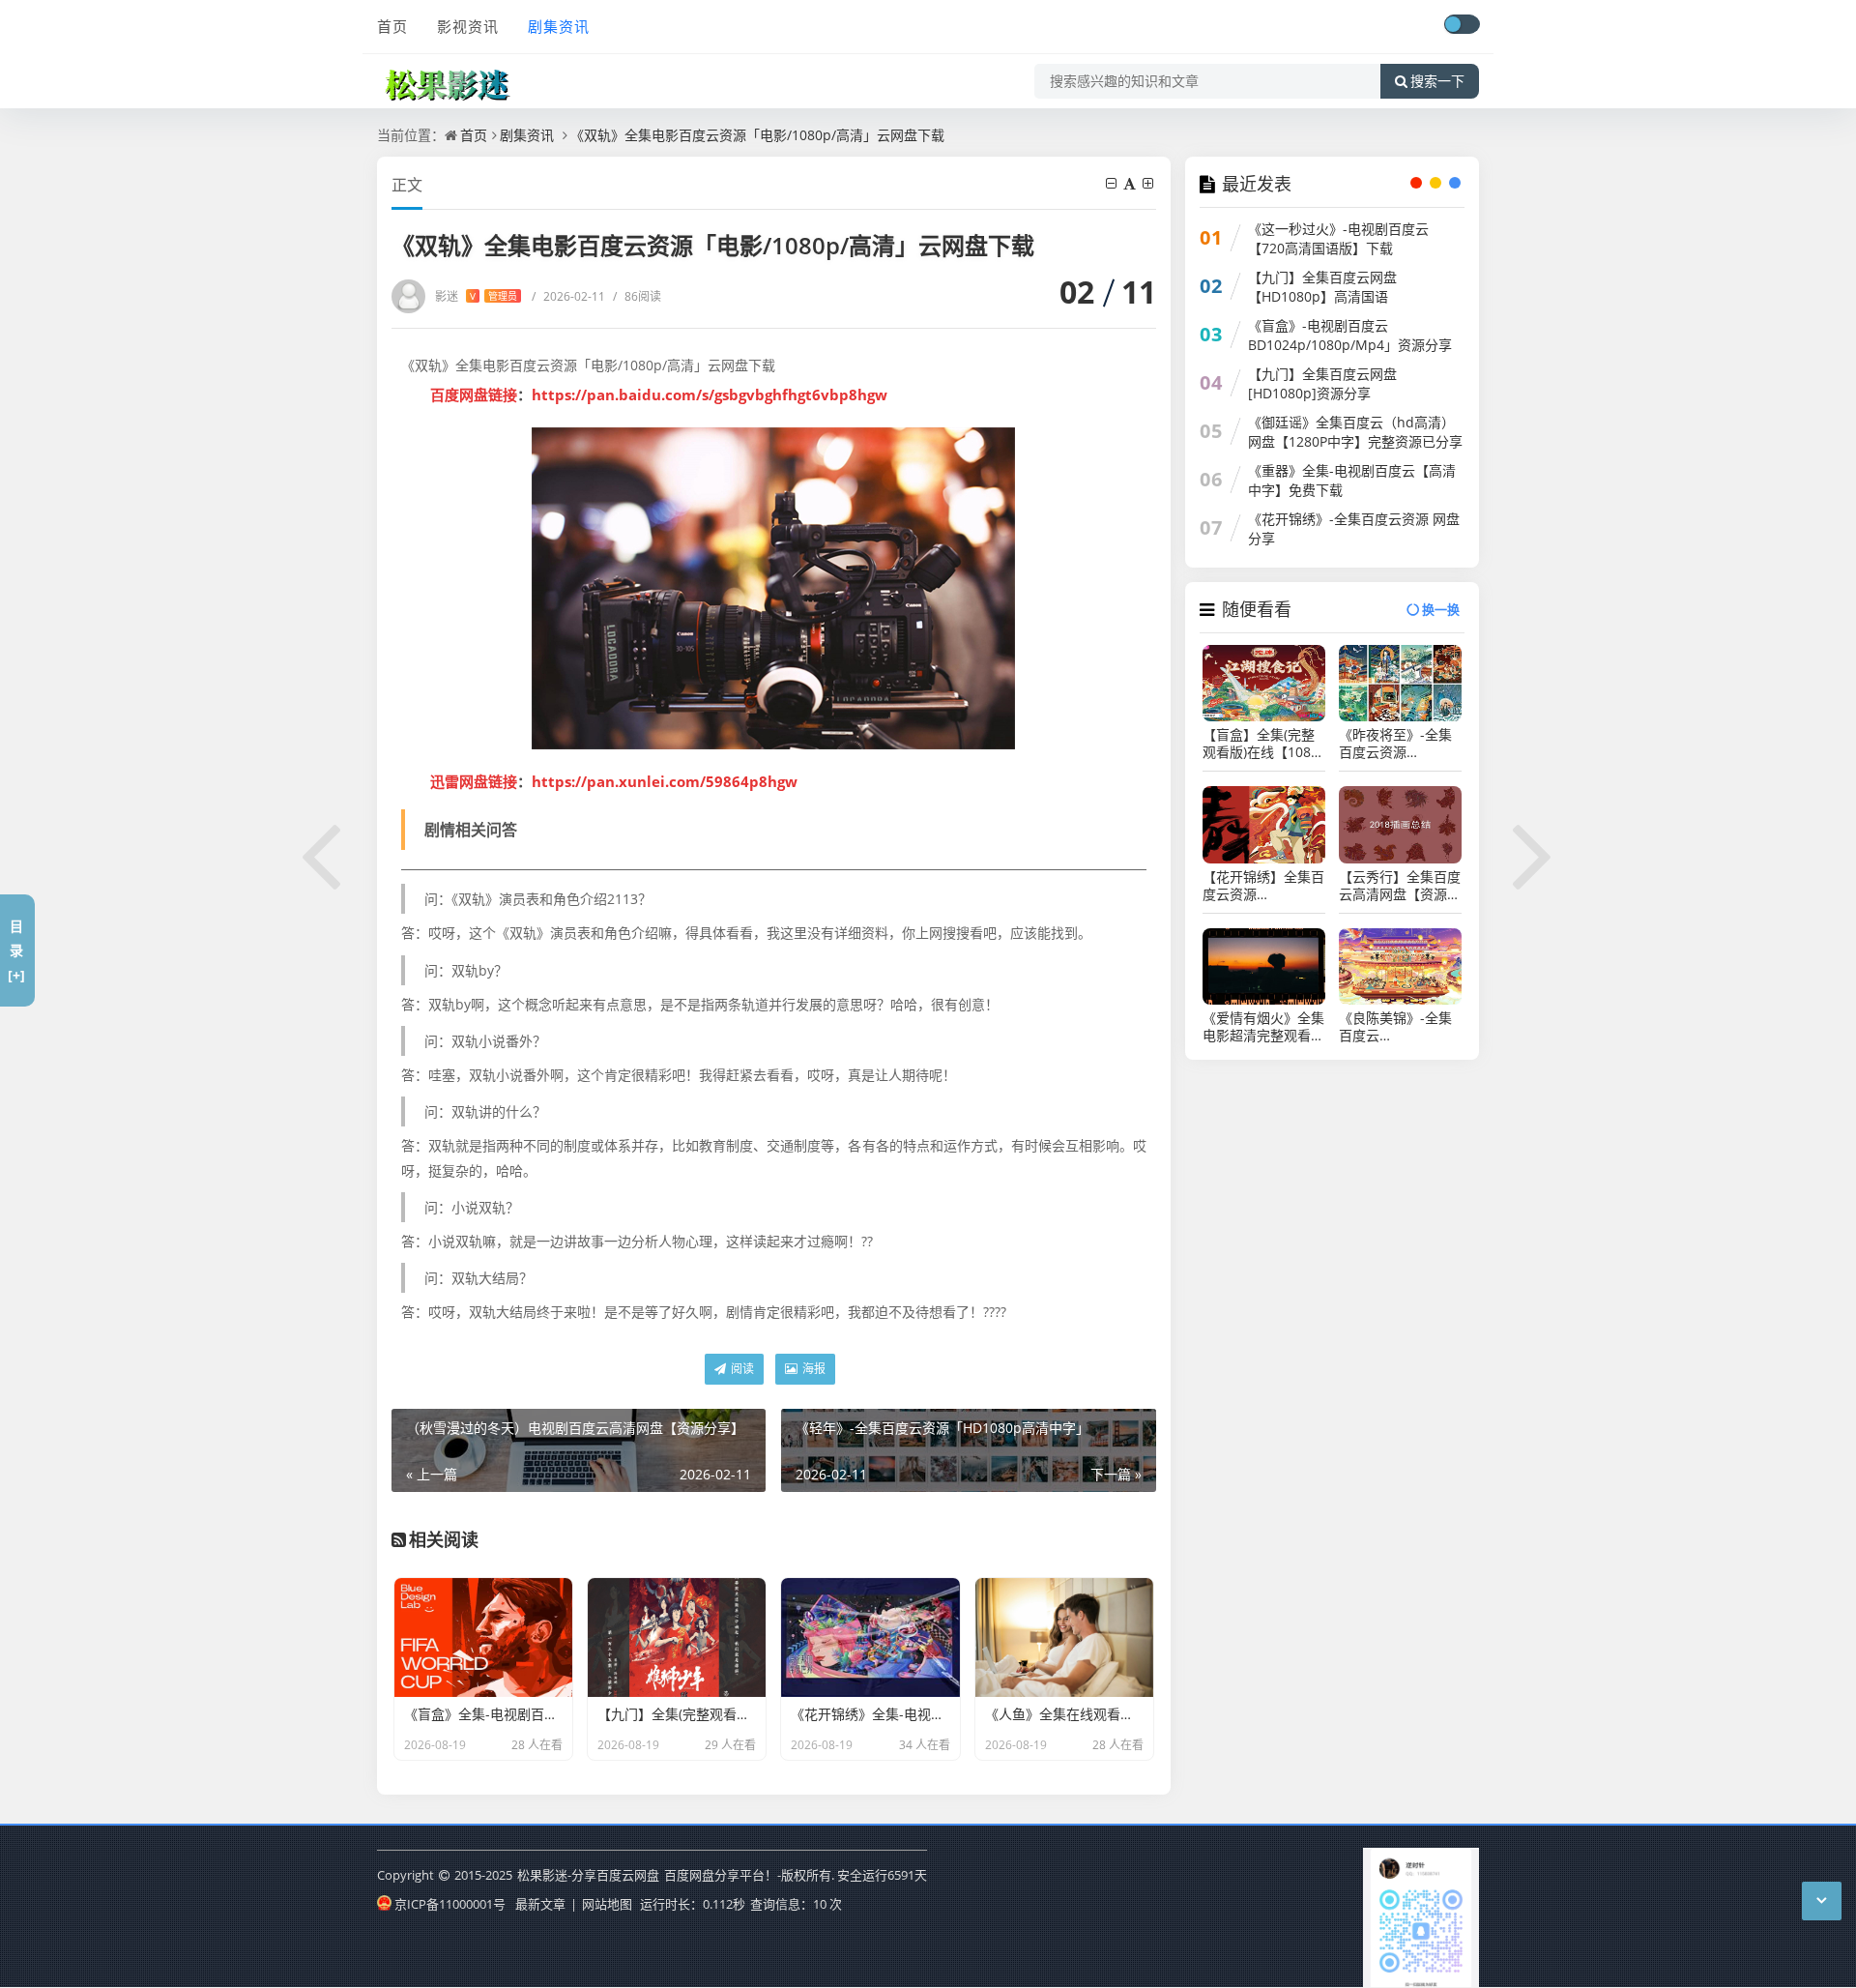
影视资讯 (468, 26)
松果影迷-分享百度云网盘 (588, 1875)
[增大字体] (1149, 183)
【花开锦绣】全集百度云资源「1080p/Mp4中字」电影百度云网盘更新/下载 (1263, 886)
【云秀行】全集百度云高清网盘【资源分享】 (1400, 886)
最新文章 (540, 1904)
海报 (812, 1369)
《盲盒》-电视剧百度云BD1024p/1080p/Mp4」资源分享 (1350, 335)
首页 (392, 26)
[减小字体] (1113, 183)
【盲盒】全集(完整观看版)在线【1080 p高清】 (1261, 744)
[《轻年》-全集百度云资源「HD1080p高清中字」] (1534, 853)
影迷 (476, 296)
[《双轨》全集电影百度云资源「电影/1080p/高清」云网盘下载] (774, 588)
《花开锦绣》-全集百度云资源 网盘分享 (1354, 528)
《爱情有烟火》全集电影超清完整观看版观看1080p (1263, 1027)
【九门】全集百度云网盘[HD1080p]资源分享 (1322, 383)
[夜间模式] (1462, 24)
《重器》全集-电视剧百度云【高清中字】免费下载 (1352, 480)
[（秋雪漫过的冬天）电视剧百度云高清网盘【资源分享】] (322, 853)
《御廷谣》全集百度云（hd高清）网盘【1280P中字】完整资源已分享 (1355, 432)
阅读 (741, 1369)
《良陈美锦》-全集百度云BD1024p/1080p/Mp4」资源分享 (1400, 1027)
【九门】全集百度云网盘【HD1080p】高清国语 (1322, 287)
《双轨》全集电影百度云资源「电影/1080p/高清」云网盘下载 (757, 135)
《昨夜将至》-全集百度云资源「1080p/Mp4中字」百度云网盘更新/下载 (1399, 744)
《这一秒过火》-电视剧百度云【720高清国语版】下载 (1338, 238)
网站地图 (607, 1904)
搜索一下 (1437, 81)
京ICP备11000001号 (450, 1904)
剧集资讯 (559, 26)
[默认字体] (1131, 183)
